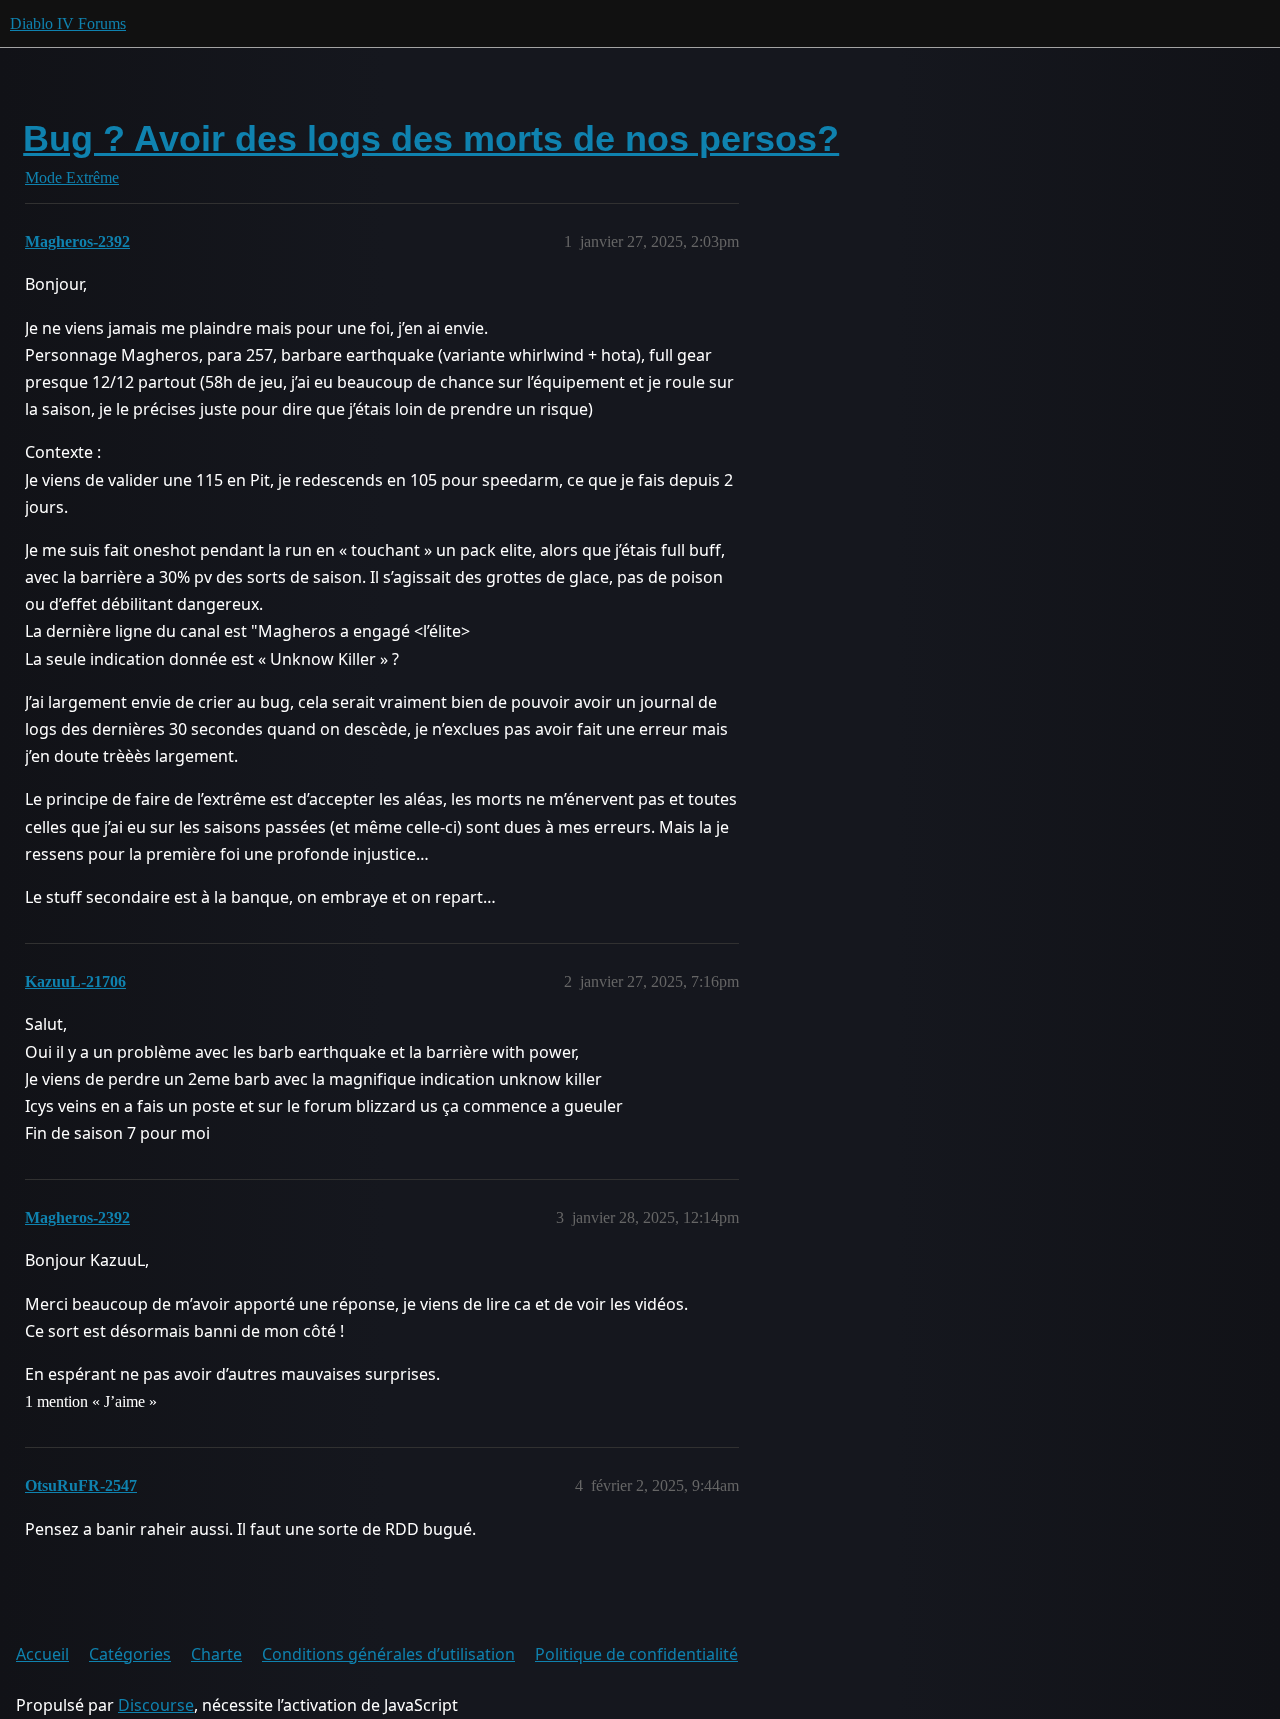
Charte (216, 1654)
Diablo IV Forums (68, 23)
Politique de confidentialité (636, 1654)
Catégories (130, 1654)
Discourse (156, 1705)
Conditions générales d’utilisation (388, 1654)
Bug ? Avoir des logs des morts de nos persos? (431, 138)
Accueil (42, 1654)
